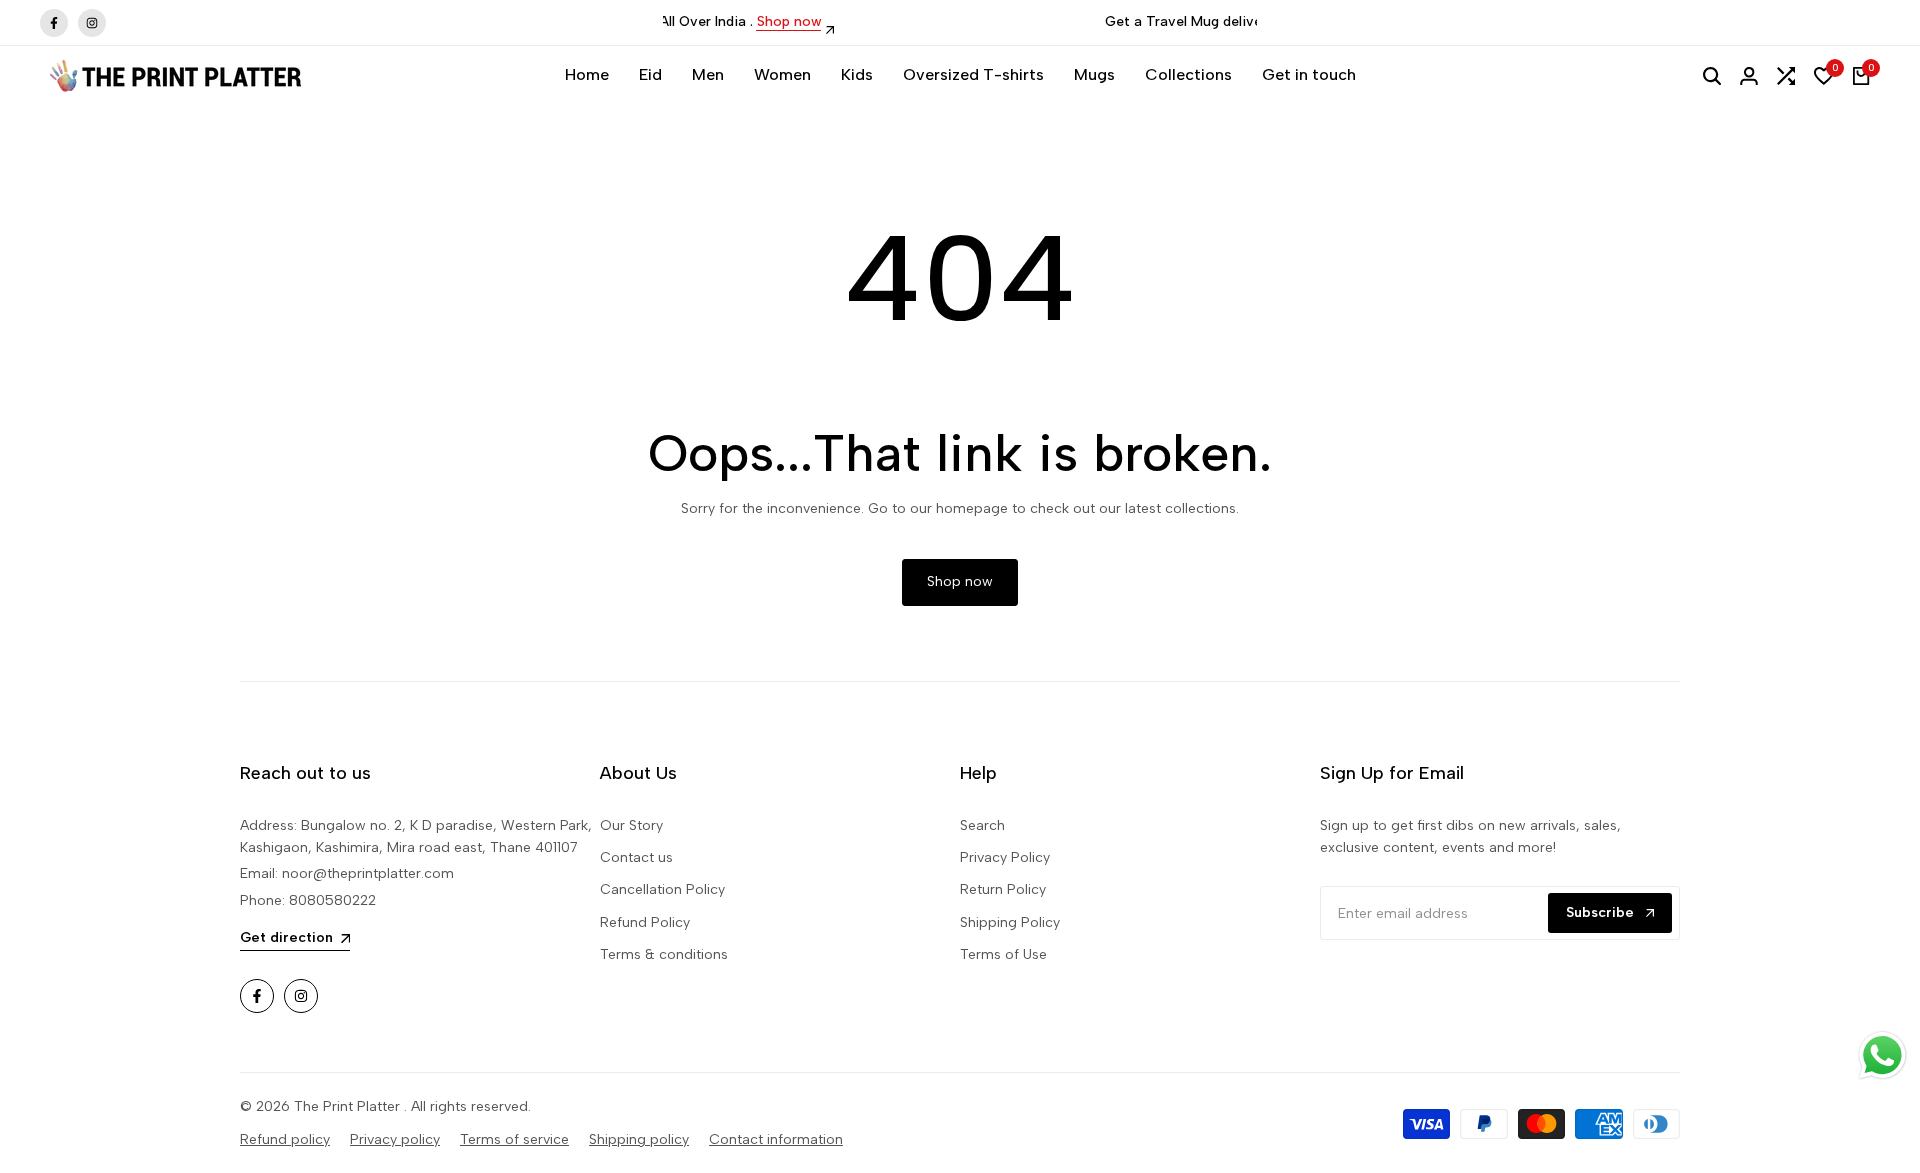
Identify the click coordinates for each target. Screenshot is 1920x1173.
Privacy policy (395, 1139)
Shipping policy (639, 1139)
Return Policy (1003, 889)
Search (982, 825)
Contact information (776, 1139)
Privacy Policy (1005, 857)
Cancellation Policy (662, 889)
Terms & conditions (664, 954)
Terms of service (514, 1139)
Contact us (636, 857)
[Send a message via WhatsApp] (1882, 1055)
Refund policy (285, 1139)
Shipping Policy (1010, 922)
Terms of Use (1003, 954)
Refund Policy (645, 922)
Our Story (631, 825)
